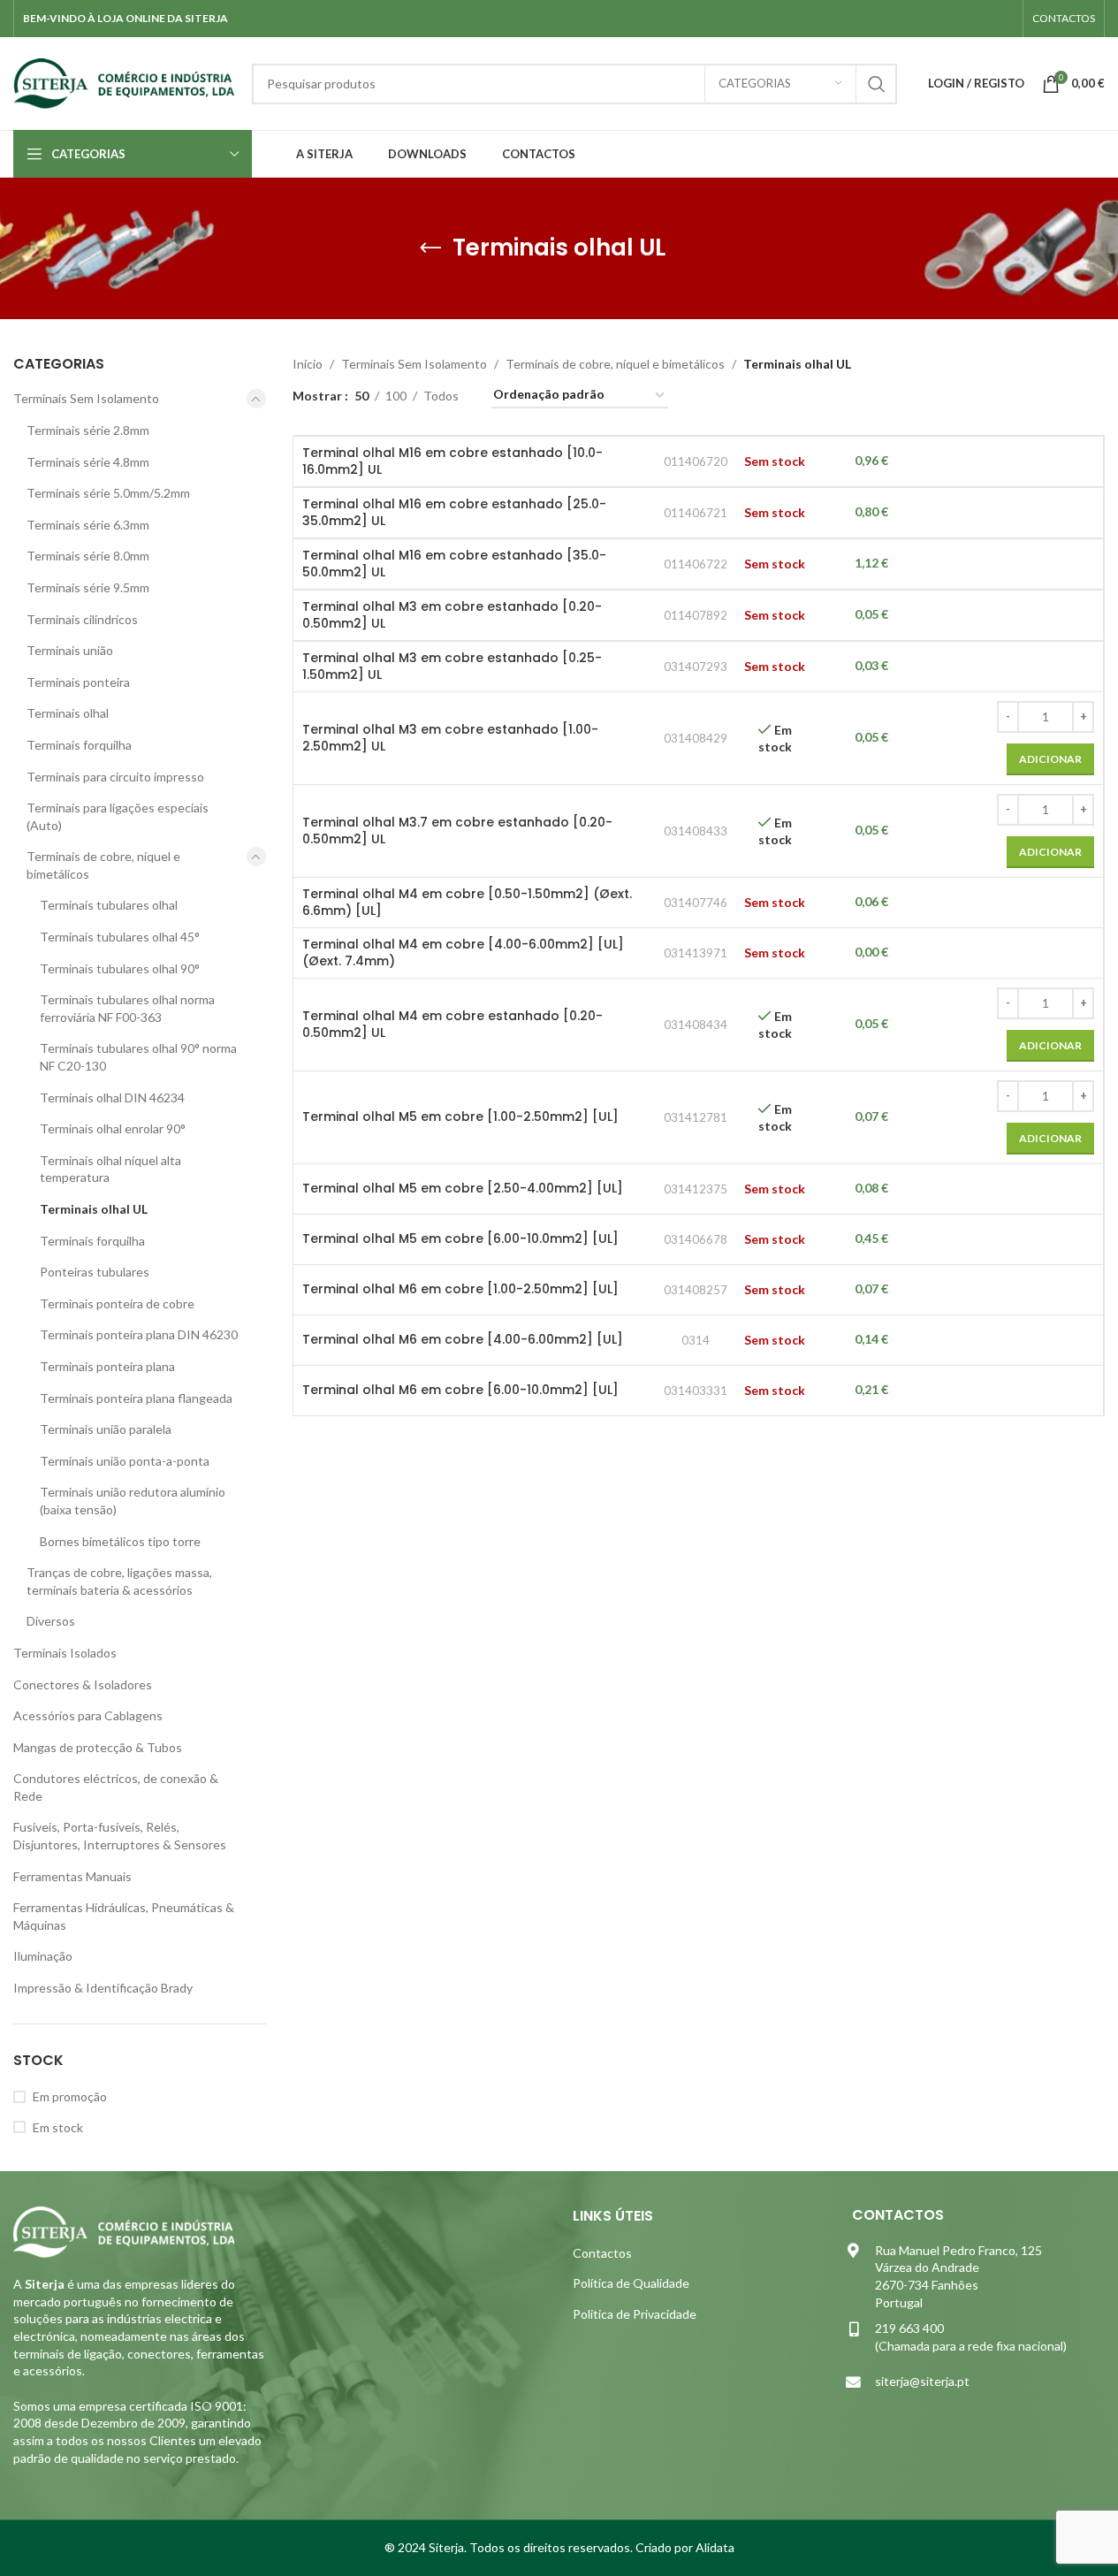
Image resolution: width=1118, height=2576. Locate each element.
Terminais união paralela (106, 1429)
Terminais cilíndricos (82, 619)
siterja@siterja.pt (922, 2381)
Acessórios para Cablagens (88, 1715)
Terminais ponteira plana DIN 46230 (139, 1334)
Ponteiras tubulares (95, 1272)
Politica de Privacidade (635, 2314)
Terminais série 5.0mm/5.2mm (108, 493)
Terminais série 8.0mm (88, 556)
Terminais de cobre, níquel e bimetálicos (103, 865)
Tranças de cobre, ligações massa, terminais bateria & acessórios (119, 1581)
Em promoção (70, 2096)
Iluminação (43, 1956)
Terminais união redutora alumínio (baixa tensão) (133, 1501)
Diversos (51, 1621)
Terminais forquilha (79, 745)
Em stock (58, 2127)
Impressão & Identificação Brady (103, 1988)
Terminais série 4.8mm (88, 462)
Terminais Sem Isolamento (86, 398)
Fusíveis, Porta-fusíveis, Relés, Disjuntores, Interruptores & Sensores (120, 1836)
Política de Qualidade (631, 2283)
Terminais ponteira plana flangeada (136, 1398)
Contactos (602, 2253)
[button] (1050, 759)
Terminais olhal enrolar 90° (113, 1128)
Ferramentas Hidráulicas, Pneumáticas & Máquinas (124, 1916)
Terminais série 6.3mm (88, 525)
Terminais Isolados (65, 1653)
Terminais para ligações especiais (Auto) (118, 816)
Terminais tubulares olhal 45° (120, 937)
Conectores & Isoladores (83, 1684)
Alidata (715, 2547)
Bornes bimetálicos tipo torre (120, 1541)
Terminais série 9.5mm (88, 587)
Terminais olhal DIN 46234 (112, 1097)
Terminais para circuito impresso (115, 777)
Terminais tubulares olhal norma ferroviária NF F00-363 (127, 1008)
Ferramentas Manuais (72, 1876)
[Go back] (430, 248)
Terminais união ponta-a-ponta (125, 1461)
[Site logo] (124, 82)
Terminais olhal (68, 713)
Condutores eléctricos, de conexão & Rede (116, 1787)
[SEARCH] (877, 84)
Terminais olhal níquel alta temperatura (110, 1169)
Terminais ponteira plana (107, 1366)
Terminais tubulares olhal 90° (120, 968)
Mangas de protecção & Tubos (98, 1747)
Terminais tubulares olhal (109, 905)
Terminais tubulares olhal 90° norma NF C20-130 (138, 1057)
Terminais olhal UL (94, 1209)
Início (308, 364)
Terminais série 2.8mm (88, 430)
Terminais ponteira (78, 682)
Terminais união (70, 650)
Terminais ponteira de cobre (117, 1303)
